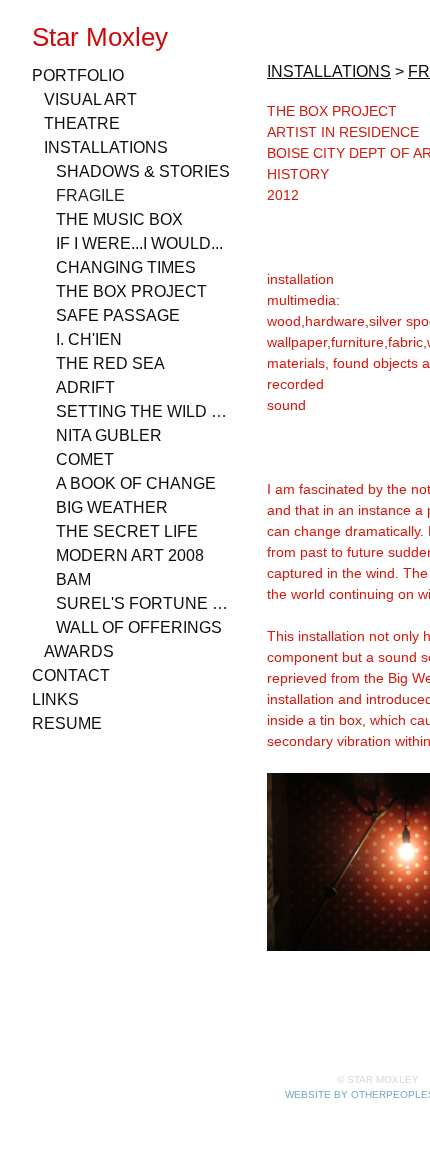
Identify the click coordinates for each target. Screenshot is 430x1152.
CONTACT (71, 675)
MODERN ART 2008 (130, 555)
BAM (73, 579)
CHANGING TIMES (126, 267)
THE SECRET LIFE (127, 531)
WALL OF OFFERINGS (139, 627)
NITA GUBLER (109, 435)
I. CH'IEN (89, 339)
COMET (85, 459)
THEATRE (82, 123)
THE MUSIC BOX (119, 219)
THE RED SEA (110, 363)
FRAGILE (90, 195)
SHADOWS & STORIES (143, 171)
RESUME (67, 723)
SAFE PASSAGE (118, 315)
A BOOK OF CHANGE (136, 483)
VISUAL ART (90, 99)
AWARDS (79, 651)
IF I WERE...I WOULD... (139, 243)
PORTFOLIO (78, 75)
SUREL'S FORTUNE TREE (144, 603)
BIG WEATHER (112, 507)
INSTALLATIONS (106, 147)
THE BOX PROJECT (131, 291)
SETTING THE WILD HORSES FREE (144, 411)
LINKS (55, 699)
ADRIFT (85, 387)
